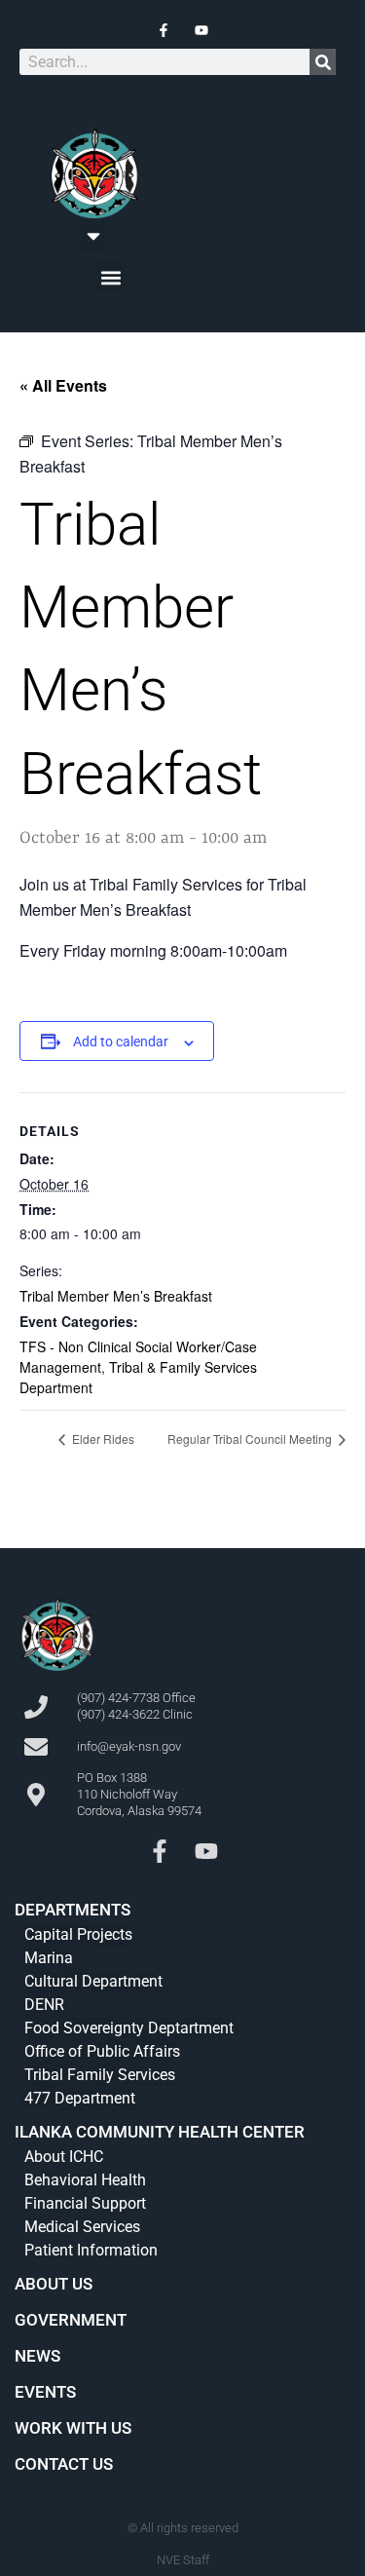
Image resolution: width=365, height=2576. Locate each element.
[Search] (323, 62)
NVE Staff (183, 2560)
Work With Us (73, 2428)
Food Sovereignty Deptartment (129, 2028)
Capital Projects (78, 1934)
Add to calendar (121, 1042)
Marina (49, 1958)
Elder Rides (102, 1439)
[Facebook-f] (160, 1851)
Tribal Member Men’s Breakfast (116, 1296)
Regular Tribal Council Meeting (251, 1439)
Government (71, 2320)
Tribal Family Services (100, 2075)
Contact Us (64, 2464)
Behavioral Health (85, 2180)
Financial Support (85, 2203)
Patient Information (91, 2250)
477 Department (80, 2098)
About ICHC (64, 2157)
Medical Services (82, 2227)
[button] (94, 235)
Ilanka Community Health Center (160, 2132)
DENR (44, 2005)
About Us (54, 2284)
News (37, 2356)
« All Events (63, 385)
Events (45, 2392)
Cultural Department (93, 1981)
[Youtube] (206, 1851)
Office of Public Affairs (102, 2051)
